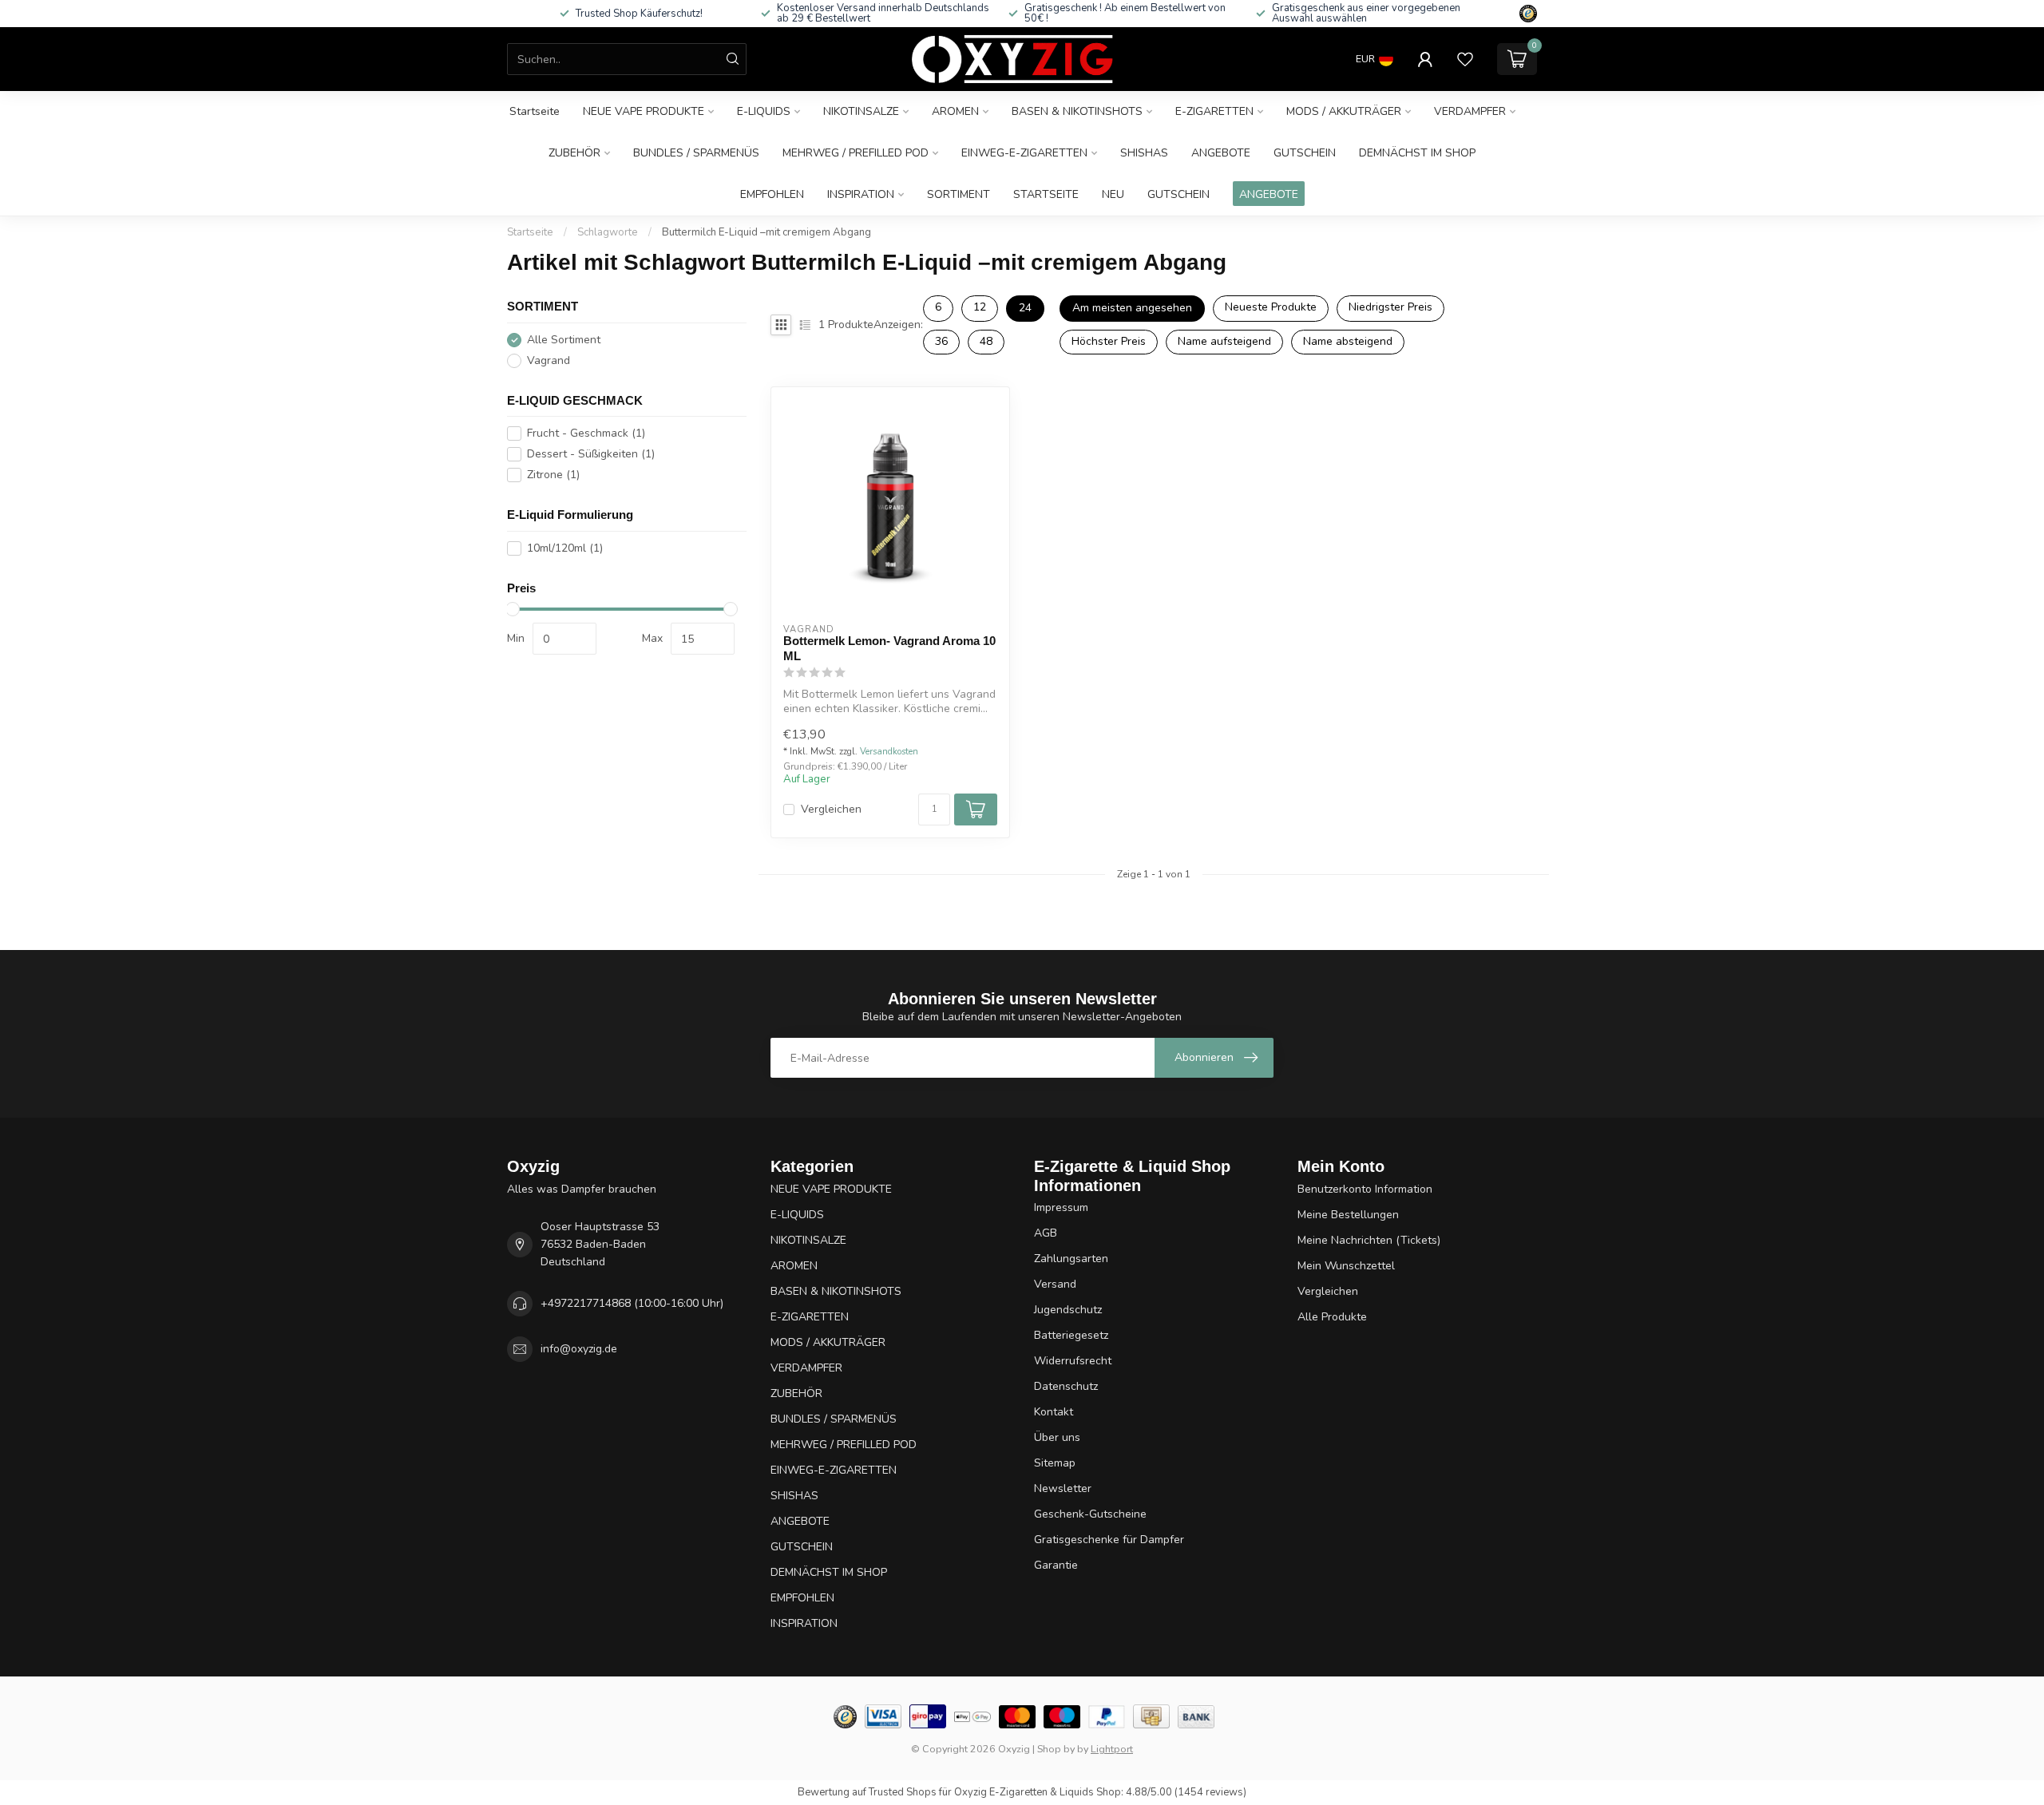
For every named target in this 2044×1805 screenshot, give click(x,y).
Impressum (1061, 1207)
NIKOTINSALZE (861, 111)
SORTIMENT (959, 194)
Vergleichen (831, 809)
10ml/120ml (565, 548)
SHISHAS (1144, 153)
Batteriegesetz (1071, 1335)
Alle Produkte (1332, 1317)
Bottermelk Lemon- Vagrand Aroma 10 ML (889, 648)
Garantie (1056, 1565)
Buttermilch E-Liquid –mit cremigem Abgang (766, 232)
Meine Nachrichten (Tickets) (1369, 1240)
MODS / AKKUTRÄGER (1344, 111)
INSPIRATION (861, 194)
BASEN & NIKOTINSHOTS (1077, 111)
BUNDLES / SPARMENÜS (696, 153)
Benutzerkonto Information (1365, 1189)
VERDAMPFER (1470, 111)
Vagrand (549, 360)
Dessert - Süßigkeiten (591, 454)
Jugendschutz (1068, 1310)
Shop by (1056, 1749)
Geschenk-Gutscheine (1090, 1514)
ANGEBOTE (1221, 153)
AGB (1046, 1233)
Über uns (1057, 1437)
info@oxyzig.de (579, 1349)
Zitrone (553, 475)
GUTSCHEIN (1305, 153)
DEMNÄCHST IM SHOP (1417, 153)
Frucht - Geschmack (586, 433)
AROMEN (955, 111)
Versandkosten (889, 752)
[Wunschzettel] (1465, 59)
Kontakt (1054, 1412)
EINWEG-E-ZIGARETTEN (1024, 153)
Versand (1055, 1284)
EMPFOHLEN (772, 194)
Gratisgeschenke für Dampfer (1109, 1540)
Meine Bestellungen (1348, 1215)
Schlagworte (608, 232)
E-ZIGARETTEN (1214, 111)
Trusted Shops (903, 1792)
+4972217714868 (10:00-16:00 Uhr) (632, 1303)
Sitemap (1055, 1463)
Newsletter (1063, 1488)
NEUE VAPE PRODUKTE (644, 111)
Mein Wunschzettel (1346, 1266)
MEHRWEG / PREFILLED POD (856, 153)
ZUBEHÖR (574, 153)
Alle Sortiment (564, 340)
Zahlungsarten (1071, 1259)
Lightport (1112, 1749)
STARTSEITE (1046, 194)
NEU (1113, 194)
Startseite (535, 111)
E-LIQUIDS (764, 111)
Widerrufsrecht (1073, 1361)
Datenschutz (1066, 1386)
